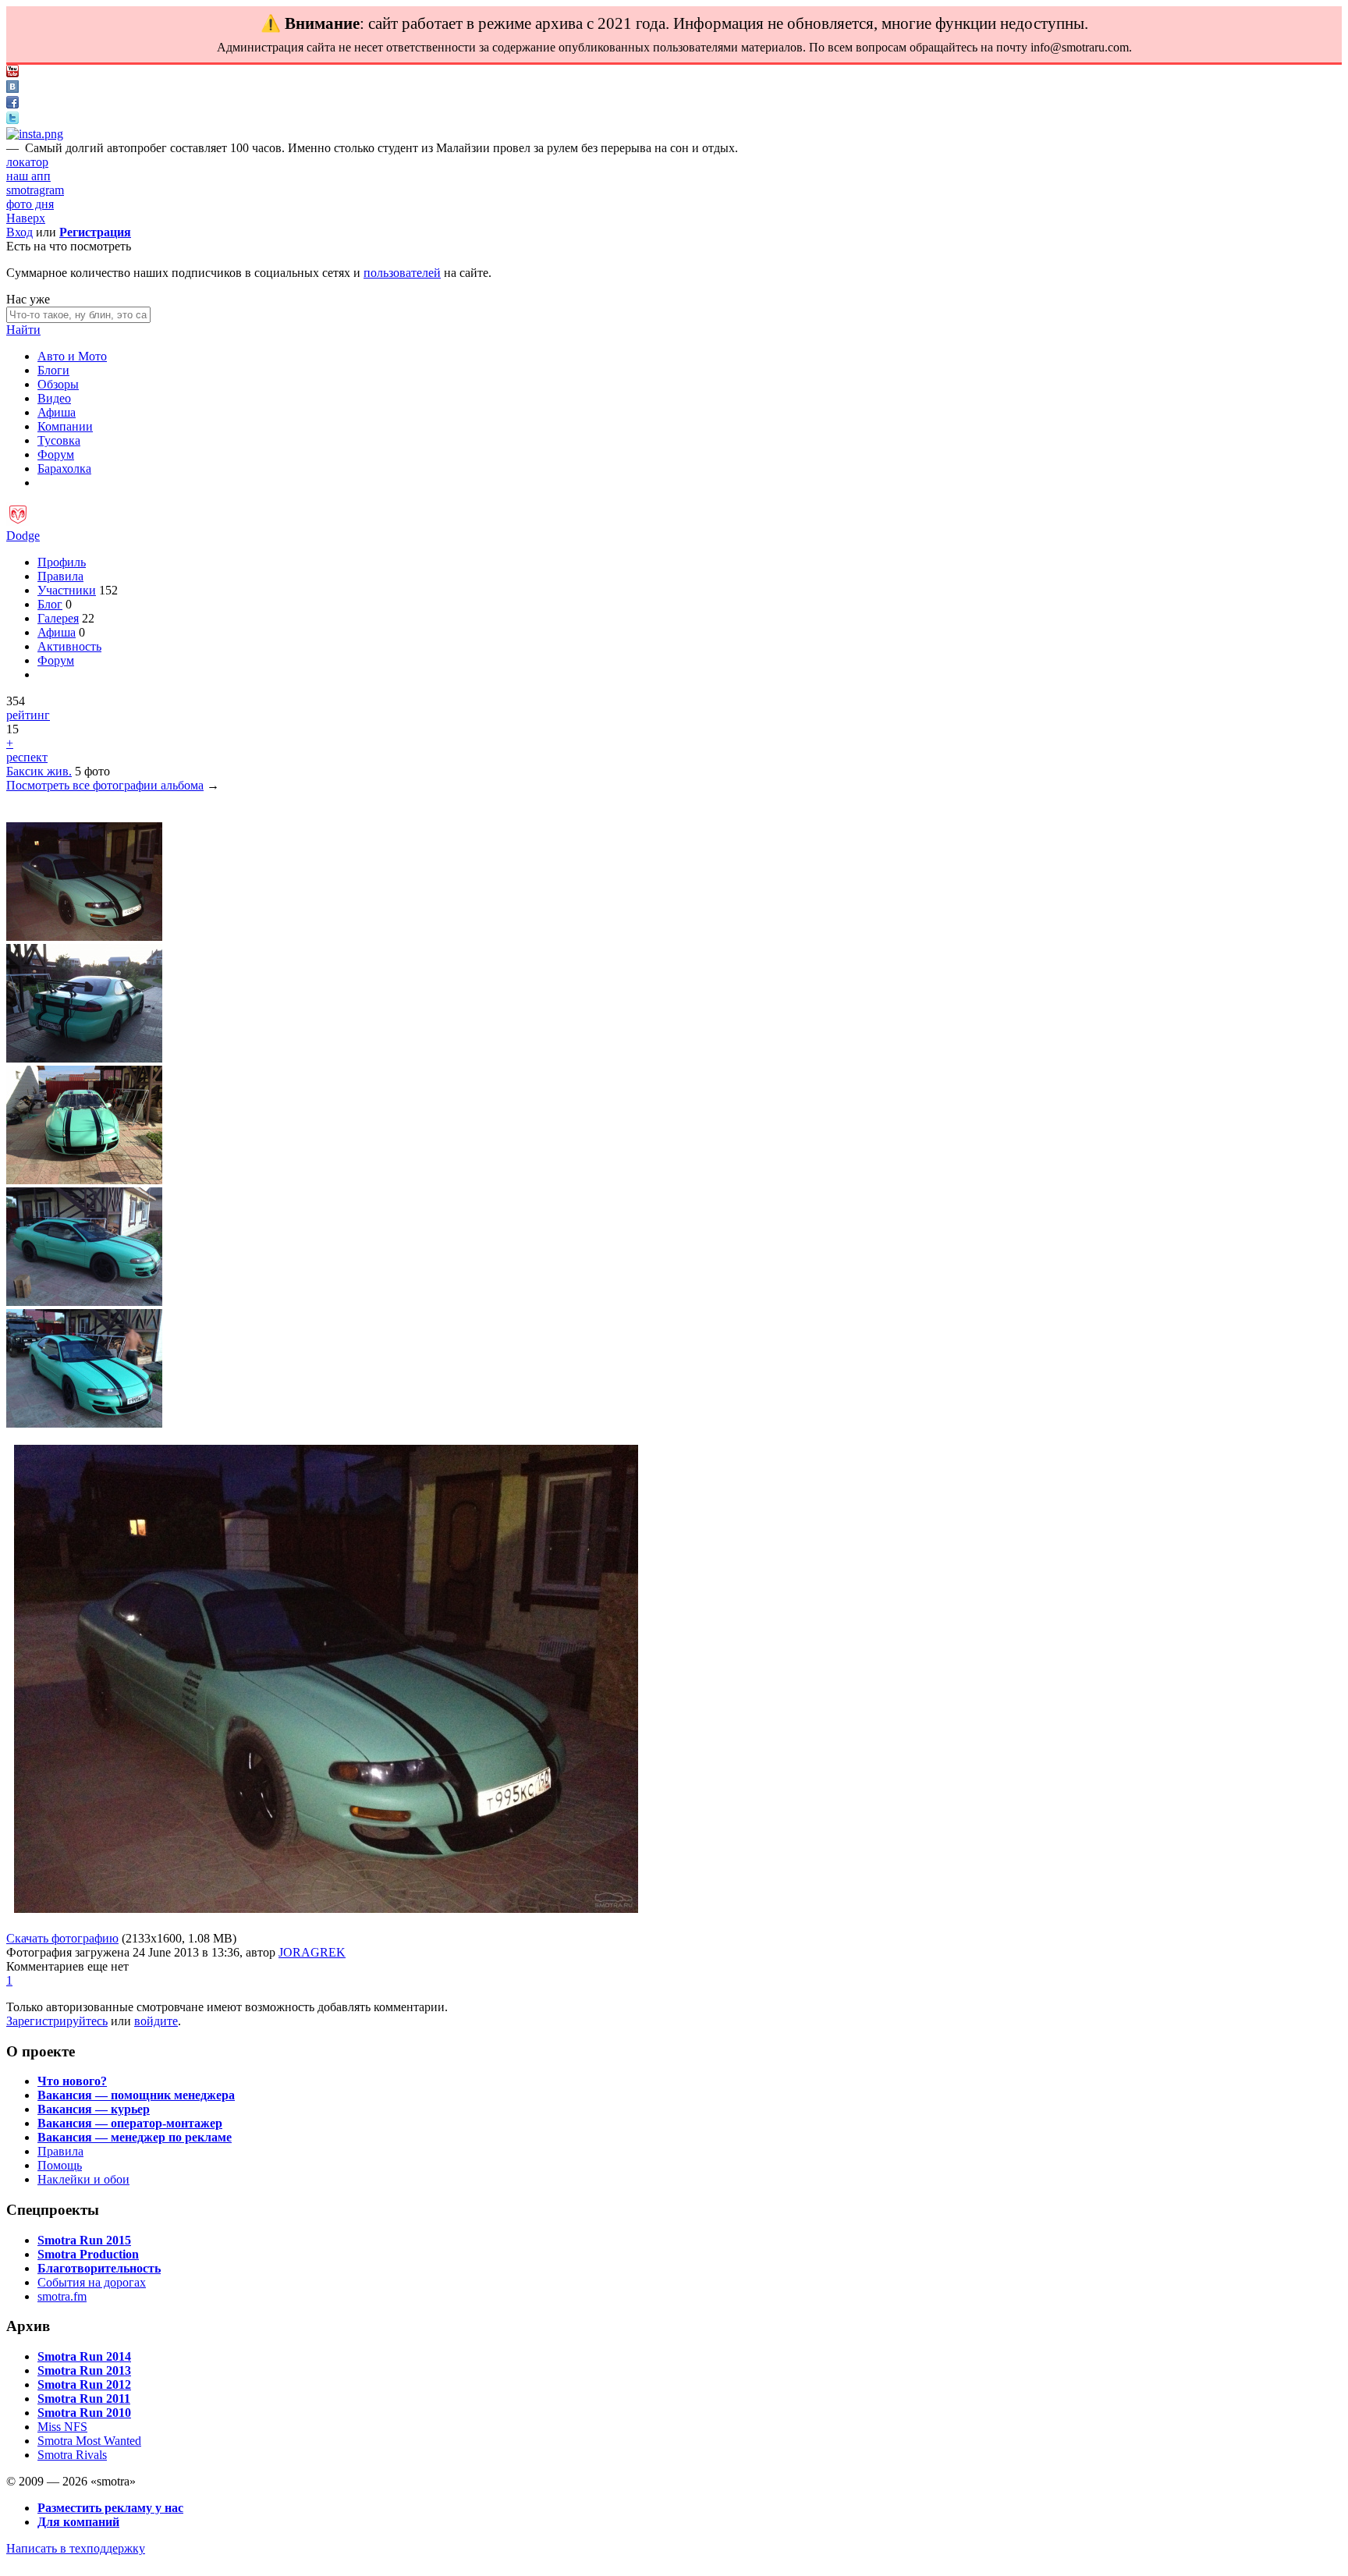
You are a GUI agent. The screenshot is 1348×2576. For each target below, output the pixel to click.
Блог (50, 604)
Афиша (57, 412)
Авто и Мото (72, 356)
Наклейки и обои (83, 2179)
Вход (20, 232)
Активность (69, 646)
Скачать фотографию (62, 1938)
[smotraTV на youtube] (12, 73)
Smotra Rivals (72, 2455)
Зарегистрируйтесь (57, 2021)
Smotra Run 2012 (84, 2384)
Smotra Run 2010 (84, 2413)
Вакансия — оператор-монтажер (130, 2123)
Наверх (26, 218)
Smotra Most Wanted (89, 2441)
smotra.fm (62, 2296)
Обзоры (58, 384)
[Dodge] (18, 522)
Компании (65, 426)
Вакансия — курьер (94, 2109)
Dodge (23, 536)
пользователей (402, 273)
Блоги (53, 370)
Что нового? (72, 2081)
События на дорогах (92, 2282)
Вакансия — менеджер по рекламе (135, 2137)
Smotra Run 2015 (84, 2240)
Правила (60, 576)
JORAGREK (312, 1952)
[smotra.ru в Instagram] (35, 134)
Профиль (62, 562)
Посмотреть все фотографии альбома (105, 785)
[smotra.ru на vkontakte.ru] (12, 89)
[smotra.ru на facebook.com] (12, 104)
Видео (54, 398)
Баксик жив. (39, 771)
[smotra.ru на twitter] (12, 120)
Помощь (60, 2165)
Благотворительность (99, 2268)
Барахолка (64, 468)
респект (27, 757)
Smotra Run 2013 (84, 2370)
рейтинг (28, 715)
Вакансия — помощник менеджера (136, 2095)
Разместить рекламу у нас (110, 2508)
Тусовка (59, 440)
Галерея (58, 618)
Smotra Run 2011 (84, 2399)
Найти (23, 330)
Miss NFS (62, 2427)
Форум (56, 454)
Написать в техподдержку (76, 2548)
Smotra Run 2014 (84, 2356)
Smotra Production (88, 2254)
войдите (156, 2021)
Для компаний (78, 2522)
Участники (67, 590)
